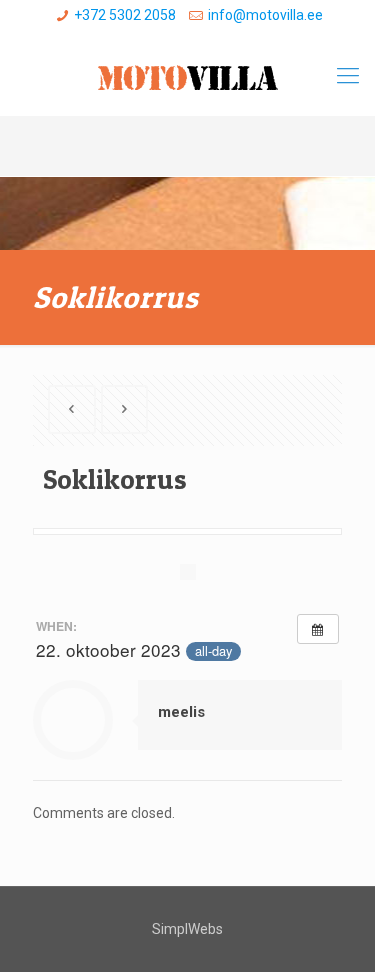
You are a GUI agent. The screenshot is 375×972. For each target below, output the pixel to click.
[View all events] (318, 629)
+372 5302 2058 (125, 15)
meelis (181, 712)
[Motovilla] (187, 76)
